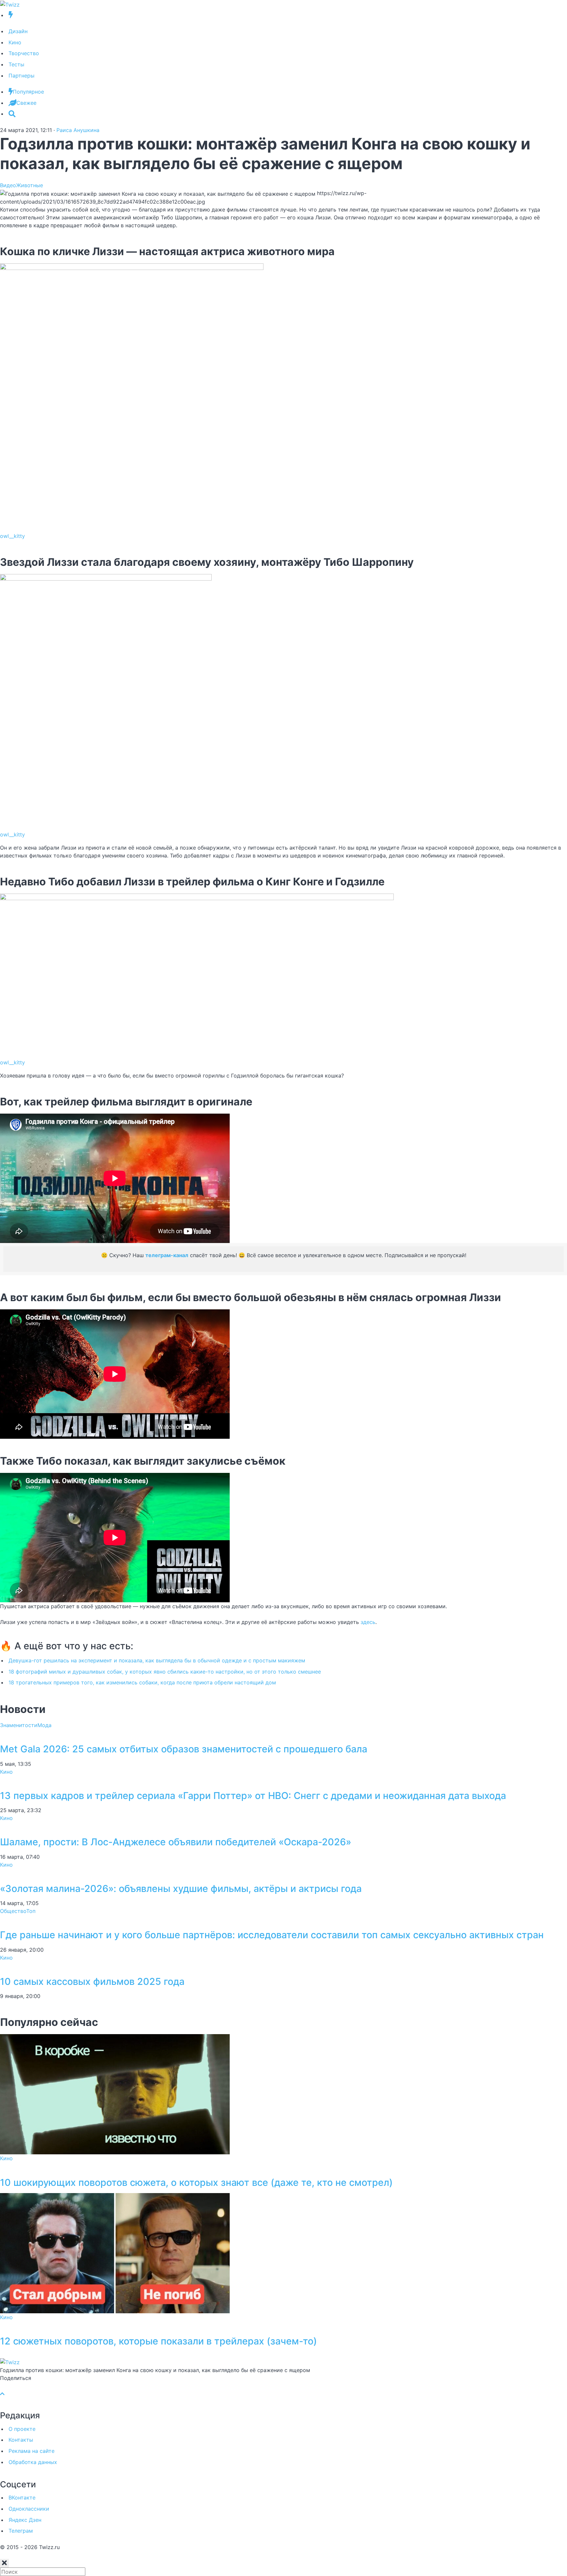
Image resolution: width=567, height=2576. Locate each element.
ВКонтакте (22, 2498)
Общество (13, 1911)
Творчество (24, 53)
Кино (15, 42)
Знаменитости (19, 1725)
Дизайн (18, 31)
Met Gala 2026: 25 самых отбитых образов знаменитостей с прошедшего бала (184, 1749)
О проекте (22, 2429)
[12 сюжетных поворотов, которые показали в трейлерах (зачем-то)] (115, 2253)
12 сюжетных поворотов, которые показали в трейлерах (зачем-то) (158, 2341)
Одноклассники (29, 2509)
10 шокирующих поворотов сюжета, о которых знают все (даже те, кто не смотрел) (196, 2182)
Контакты (21, 2440)
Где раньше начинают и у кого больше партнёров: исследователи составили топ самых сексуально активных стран (272, 1935)
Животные (30, 185)
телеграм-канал (167, 1255)
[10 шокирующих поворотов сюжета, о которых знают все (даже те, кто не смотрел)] (115, 2094)
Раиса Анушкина (78, 130)
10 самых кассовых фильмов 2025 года (92, 1981)
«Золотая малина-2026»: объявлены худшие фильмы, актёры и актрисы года (181, 1888)
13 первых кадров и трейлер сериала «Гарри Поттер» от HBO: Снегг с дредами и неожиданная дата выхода (253, 1796)
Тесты (16, 64)
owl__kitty (12, 536)
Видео (8, 185)
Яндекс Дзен (25, 2520)
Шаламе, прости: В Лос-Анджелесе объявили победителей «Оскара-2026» (176, 1842)
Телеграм (21, 2531)
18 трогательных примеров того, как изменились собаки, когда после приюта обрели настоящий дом (142, 1682)
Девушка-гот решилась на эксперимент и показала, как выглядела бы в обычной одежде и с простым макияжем (157, 1660)
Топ (31, 1911)
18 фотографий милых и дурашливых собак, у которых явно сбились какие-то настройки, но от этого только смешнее (165, 1672)
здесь (368, 1622)
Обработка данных (33, 2462)
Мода (44, 1725)
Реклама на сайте (31, 2451)
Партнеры (21, 76)
